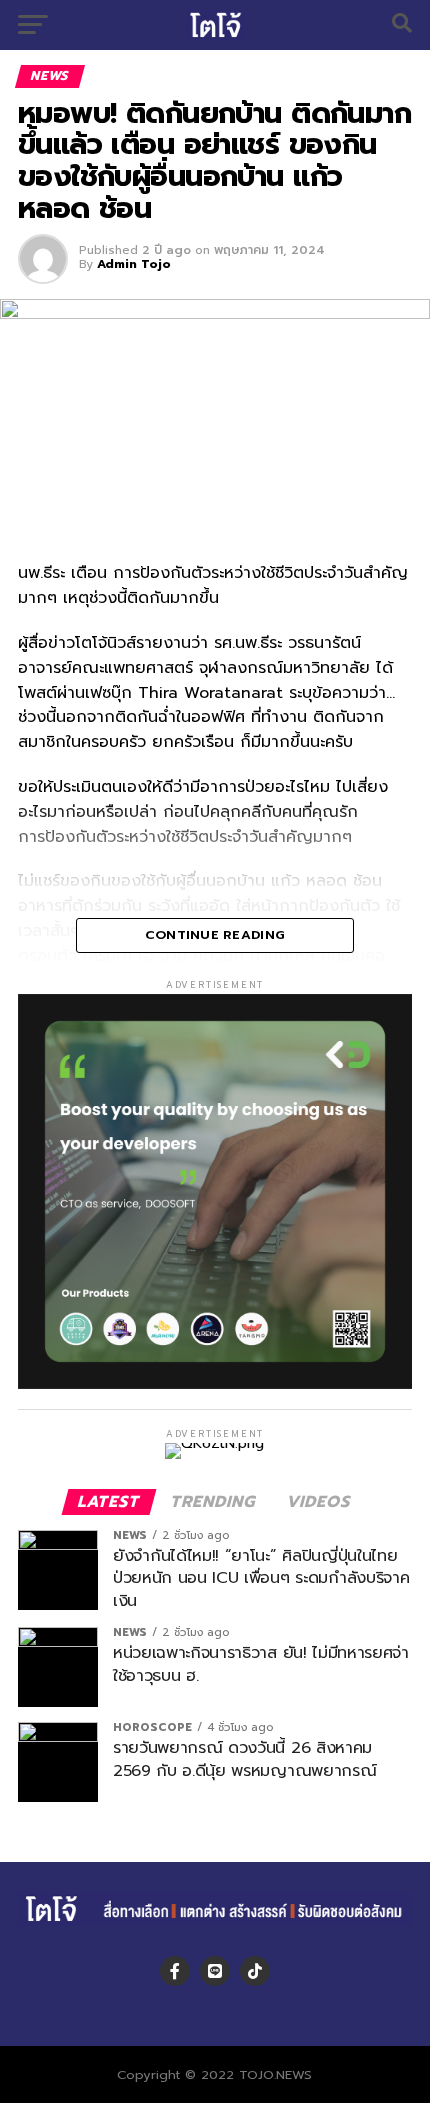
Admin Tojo (134, 264)
